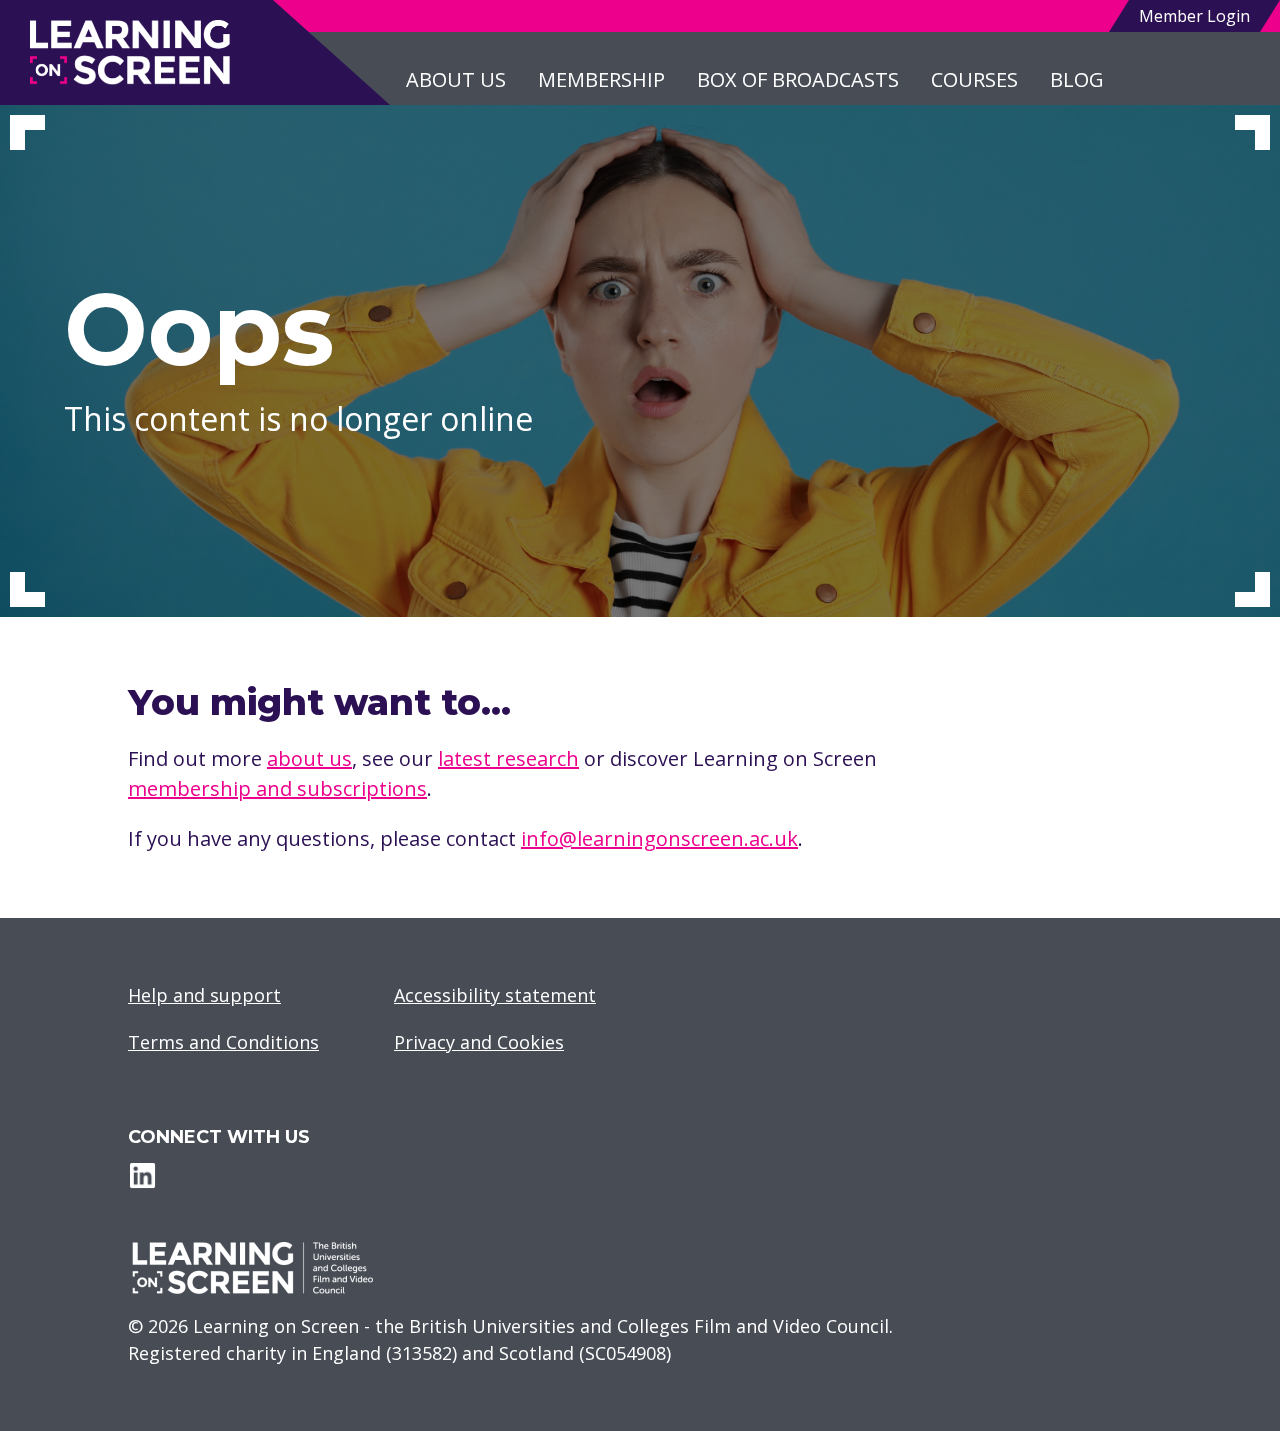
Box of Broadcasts (798, 79)
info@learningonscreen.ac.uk (659, 838)
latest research (508, 758)
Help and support (204, 995)
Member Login (1194, 16)
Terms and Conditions (223, 1042)
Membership (601, 79)
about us (309, 758)
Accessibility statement (495, 995)
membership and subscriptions (277, 788)
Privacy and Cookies (479, 1042)
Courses (974, 79)
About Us (456, 79)
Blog (1077, 79)
